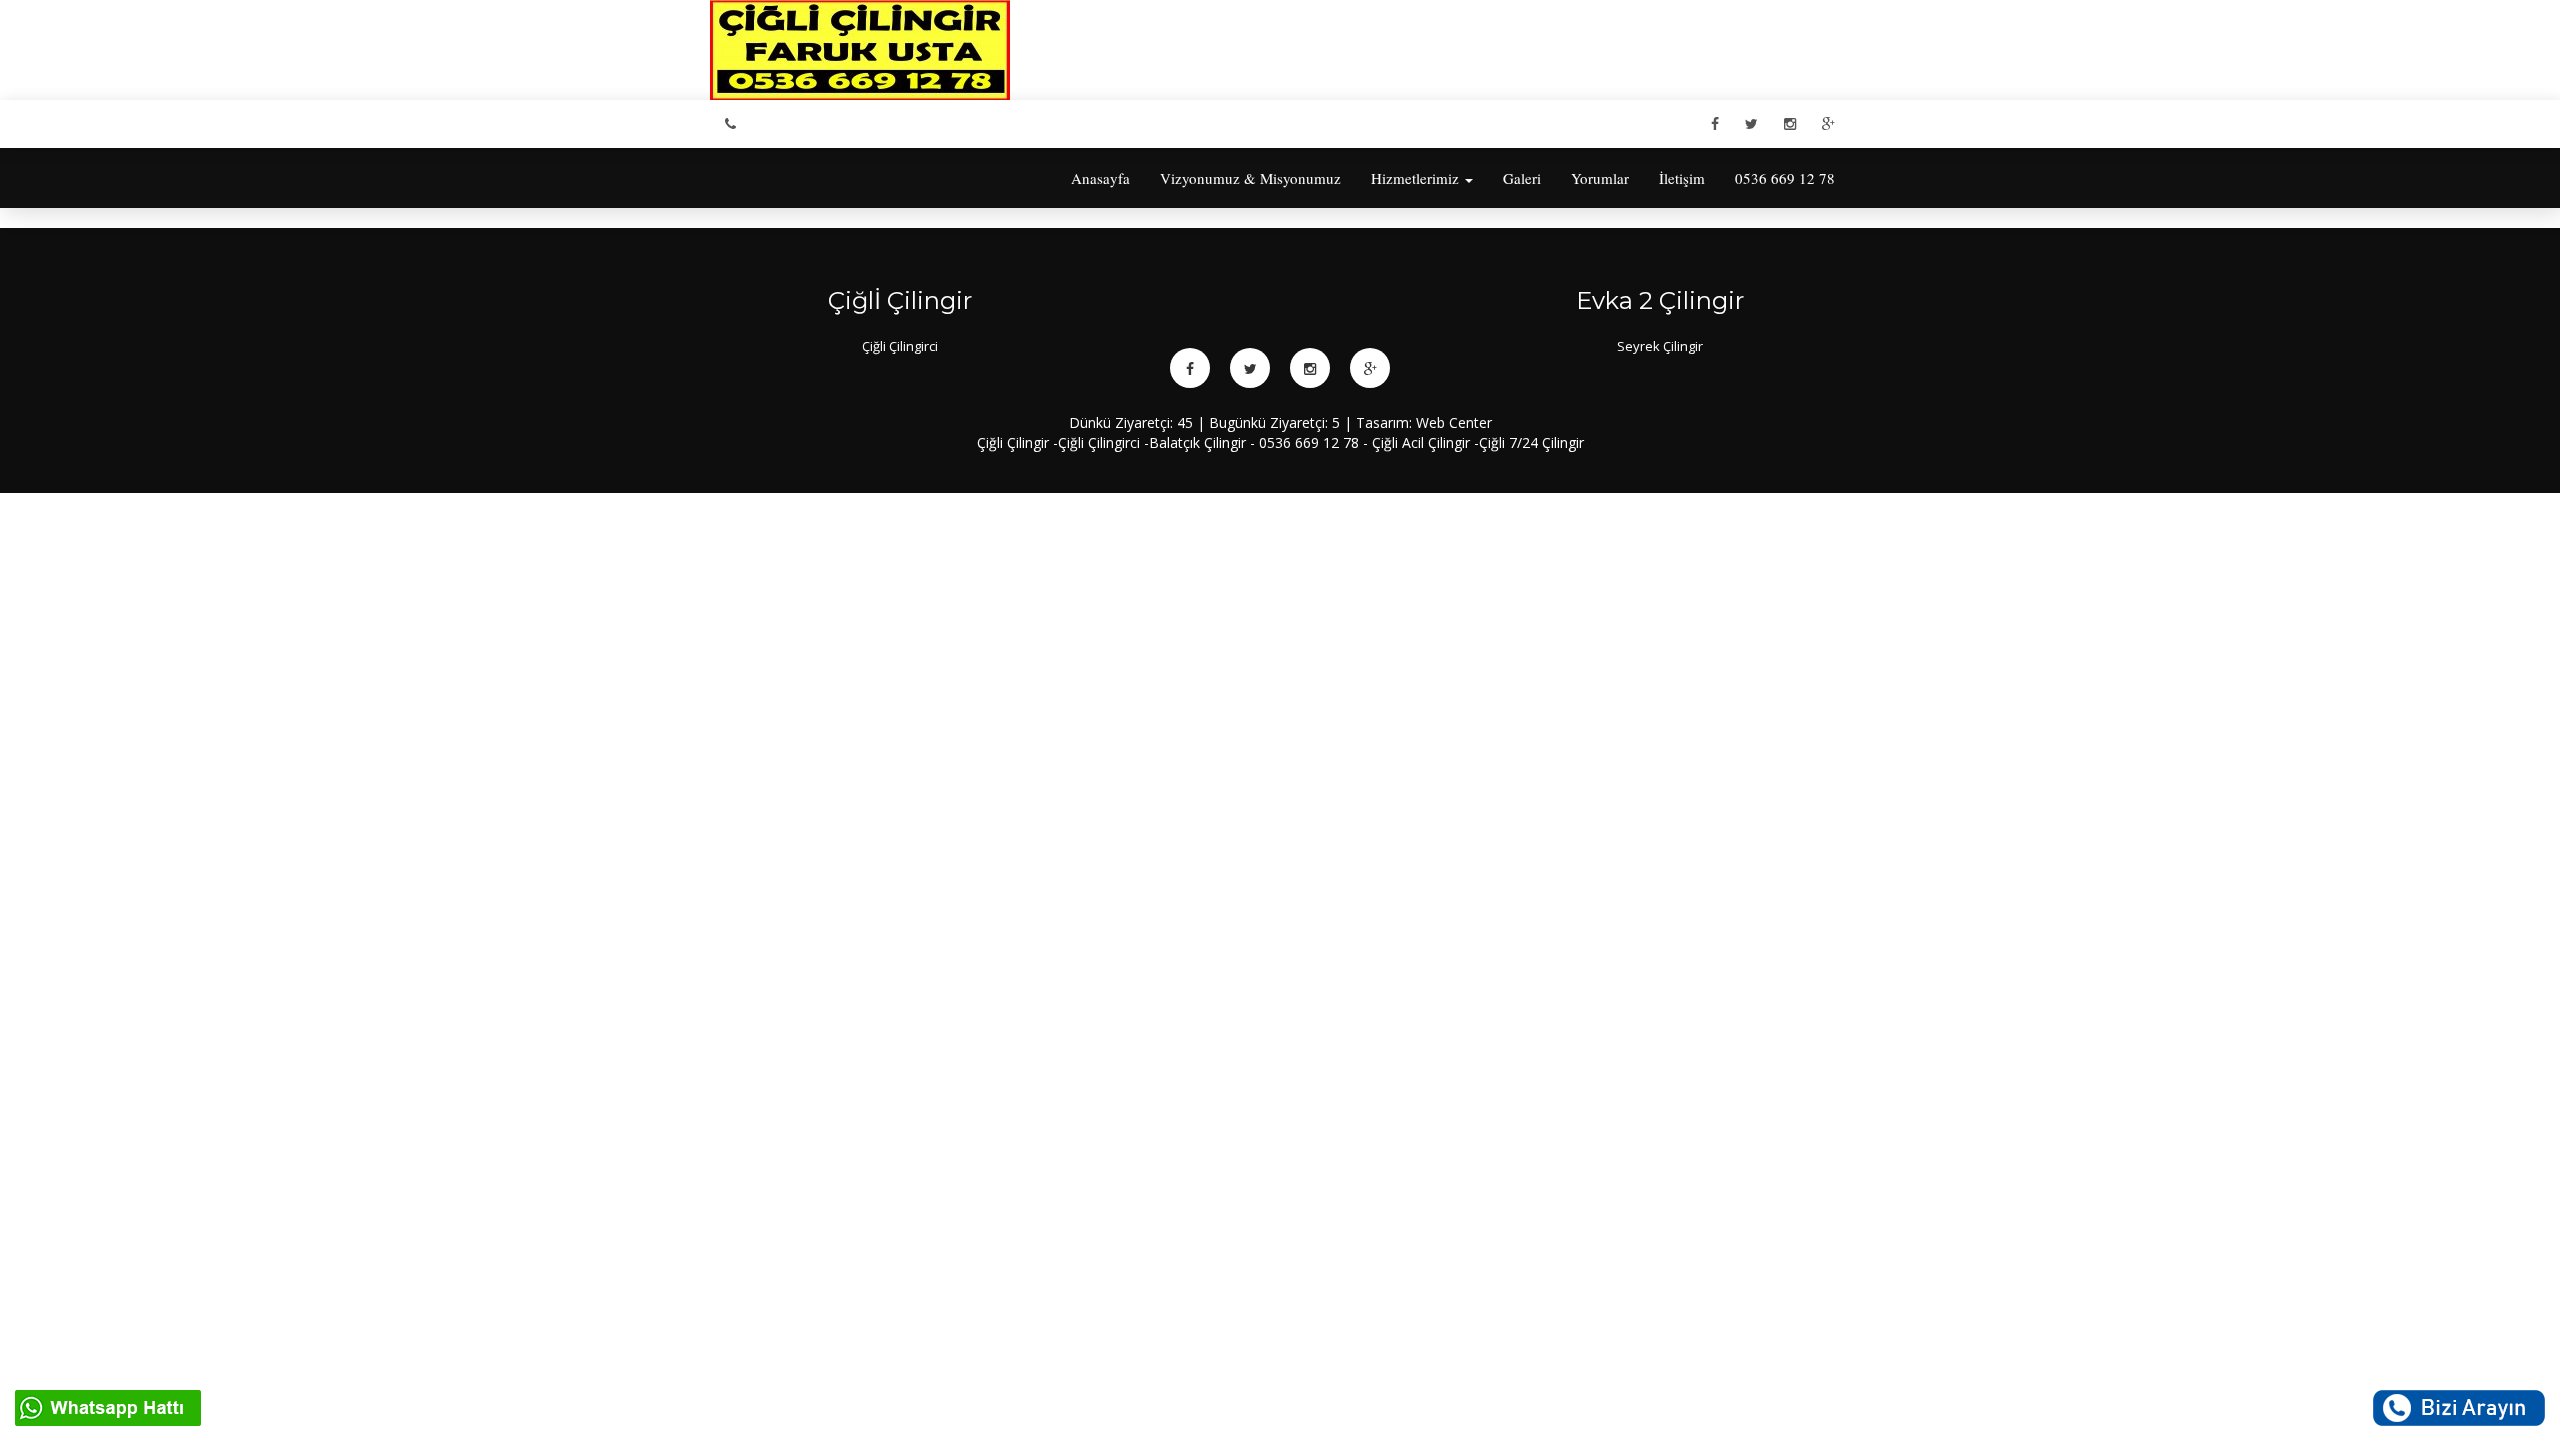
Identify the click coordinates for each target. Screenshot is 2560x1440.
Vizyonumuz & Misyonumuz (1250, 178)
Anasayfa (1100, 178)
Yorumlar (1600, 178)
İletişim (1682, 178)
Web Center (1454, 422)
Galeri (1522, 178)
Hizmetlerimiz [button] (1417, 178)
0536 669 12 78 (1785, 178)
